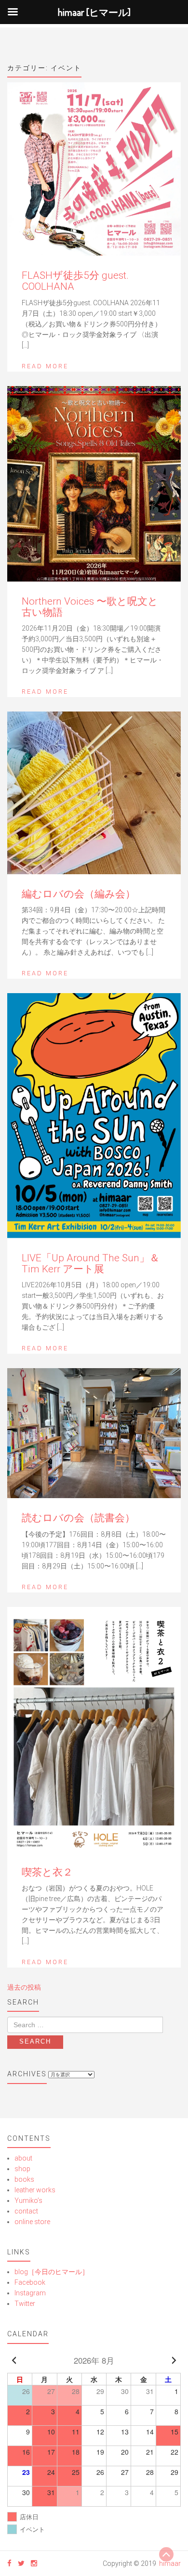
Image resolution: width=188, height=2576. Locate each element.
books (24, 2179)
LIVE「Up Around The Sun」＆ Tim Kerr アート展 (91, 1263)
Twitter (25, 2304)
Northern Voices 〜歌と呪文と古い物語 (90, 607)
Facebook (30, 2282)
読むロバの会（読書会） (78, 1518)
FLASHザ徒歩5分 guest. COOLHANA (75, 281)
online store (32, 2222)
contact (26, 2211)
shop (22, 2169)
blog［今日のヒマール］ (52, 2272)
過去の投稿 (24, 1987)
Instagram (30, 2293)
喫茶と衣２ (47, 1872)
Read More (45, 366)
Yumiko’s (28, 2201)
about (23, 2158)
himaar (170, 2563)
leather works (35, 2190)
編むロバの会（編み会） (79, 894)
